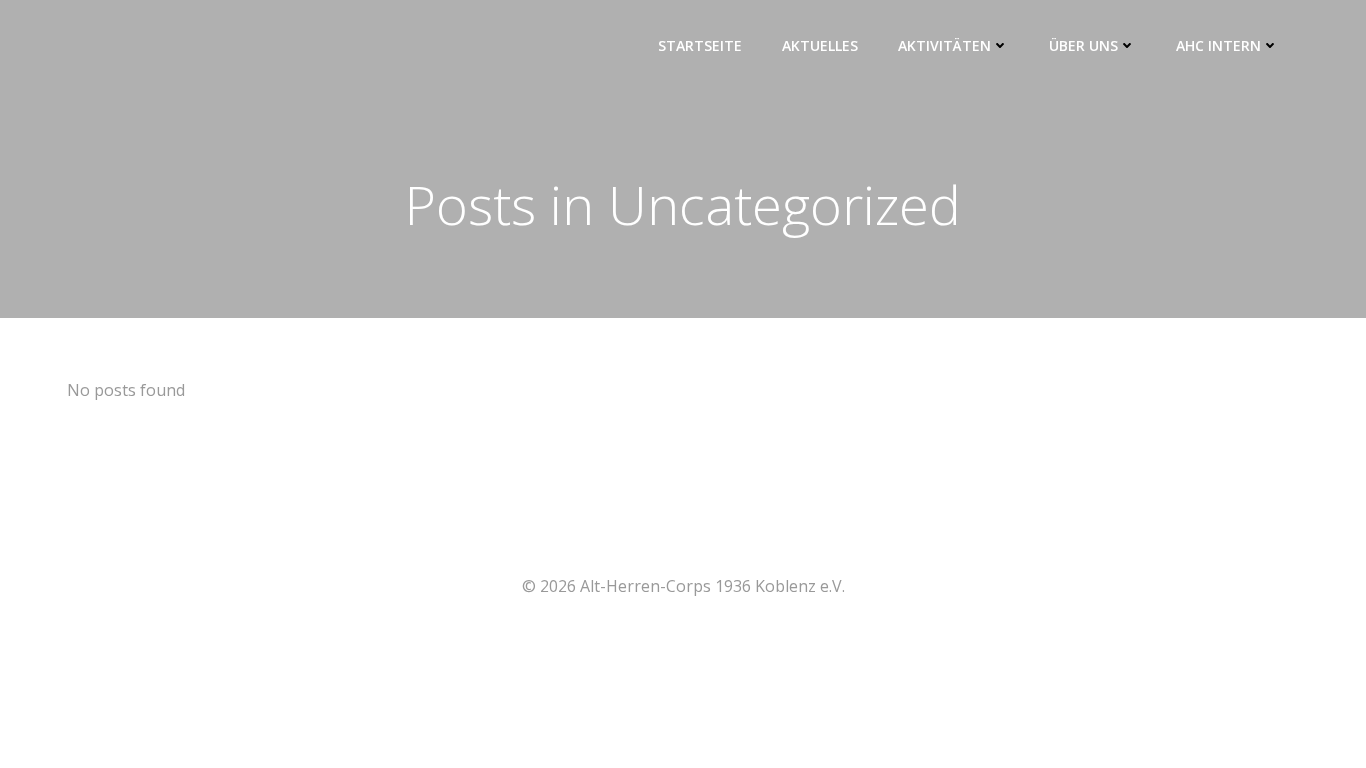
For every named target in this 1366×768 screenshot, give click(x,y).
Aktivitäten (944, 45)
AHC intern (1218, 45)
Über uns (1083, 45)
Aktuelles (820, 45)
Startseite (700, 45)
